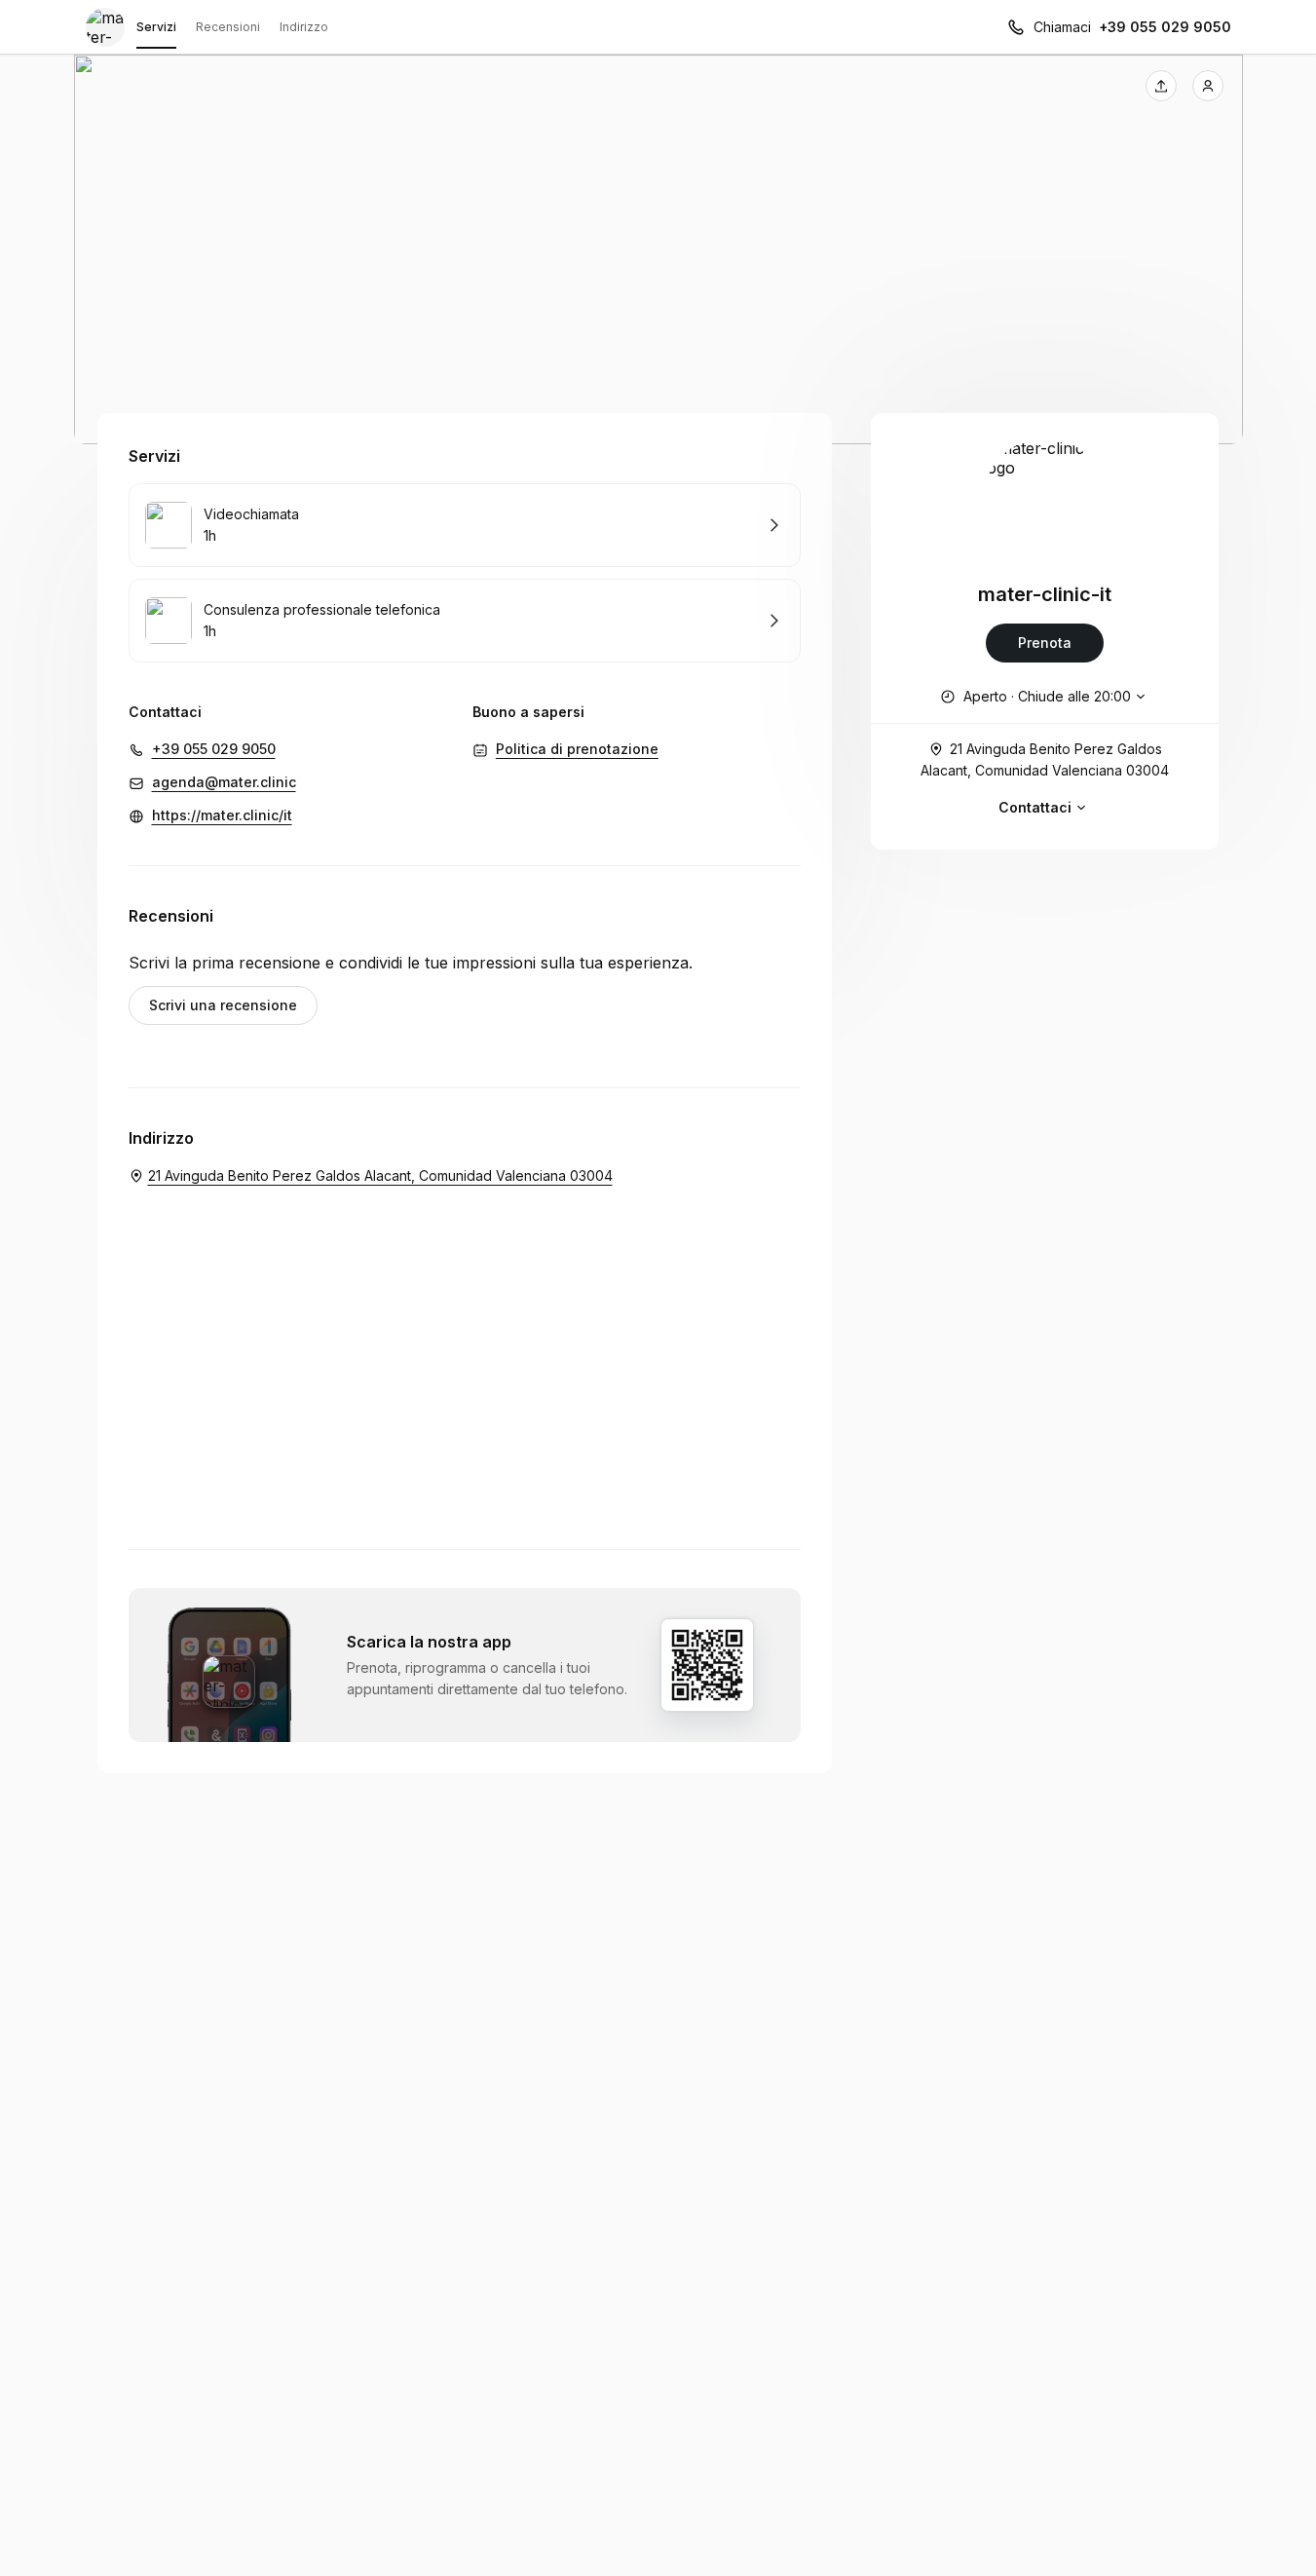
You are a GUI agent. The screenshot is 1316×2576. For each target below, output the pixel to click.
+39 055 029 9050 (1165, 27)
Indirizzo (304, 27)
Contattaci (1035, 807)
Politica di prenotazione (577, 749)
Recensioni (228, 27)
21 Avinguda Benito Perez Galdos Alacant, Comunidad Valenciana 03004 (1045, 759)
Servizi (156, 27)
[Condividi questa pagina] (1161, 86)
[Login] (1208, 86)
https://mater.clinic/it (222, 815)
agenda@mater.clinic (224, 782)
